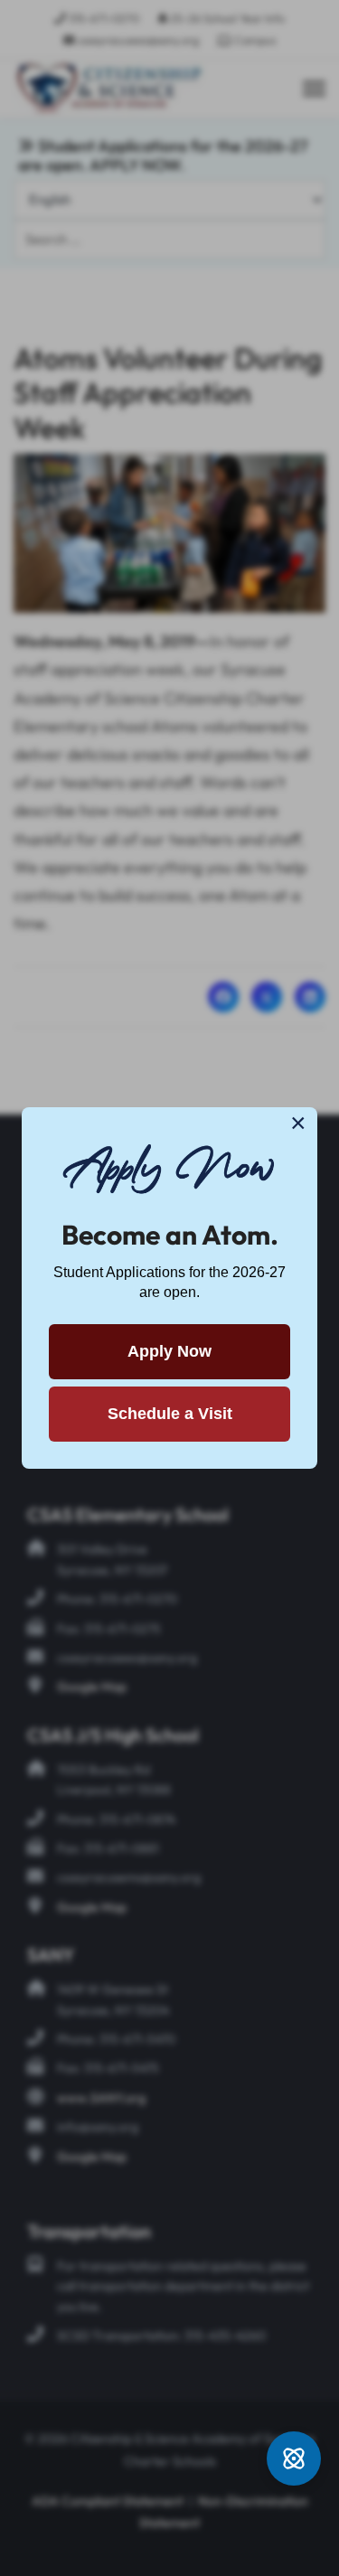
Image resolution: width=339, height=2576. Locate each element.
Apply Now (169, 1351)
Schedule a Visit (170, 1414)
